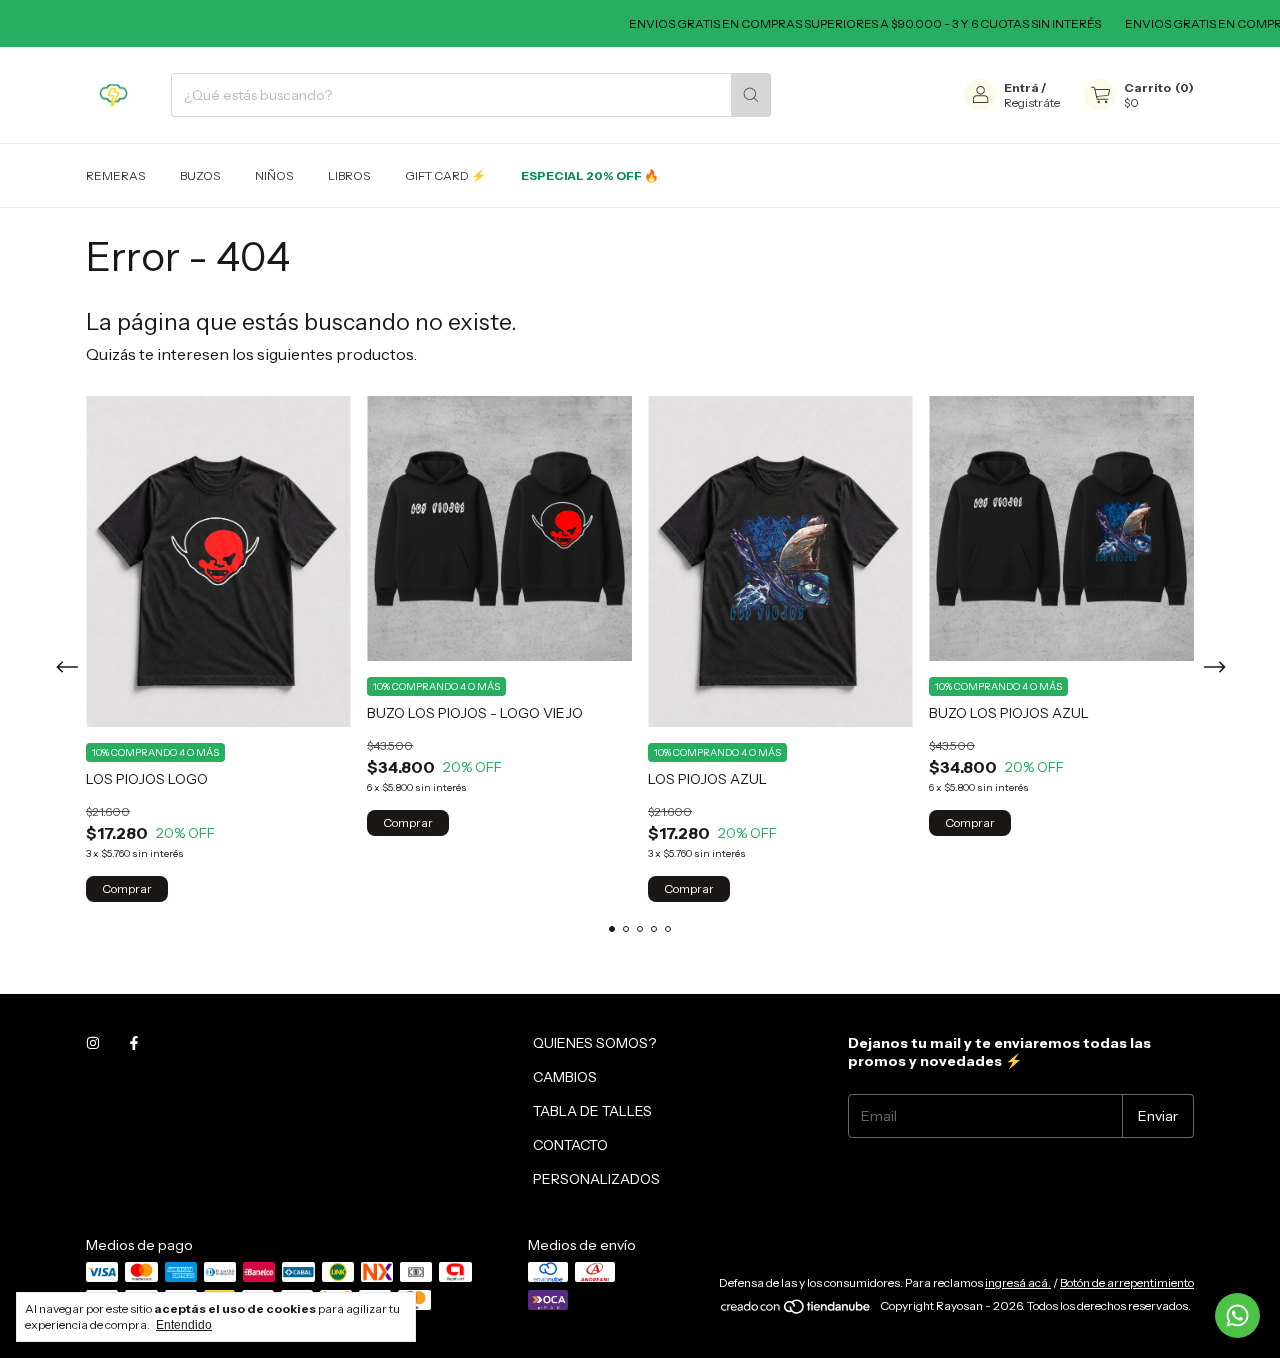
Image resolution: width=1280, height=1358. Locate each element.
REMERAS (115, 175)
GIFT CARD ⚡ (445, 175)
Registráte (1032, 102)
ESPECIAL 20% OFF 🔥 (590, 175)
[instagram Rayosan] (93, 1043)
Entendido (184, 1325)
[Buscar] (751, 95)
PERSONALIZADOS (596, 1179)
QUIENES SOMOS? (594, 1043)
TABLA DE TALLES (592, 1111)
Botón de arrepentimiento (1127, 1282)
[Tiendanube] (796, 1310)
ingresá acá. (1018, 1282)
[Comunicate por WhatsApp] (1237, 1315)
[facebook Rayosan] (134, 1043)
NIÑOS (274, 175)
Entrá (1021, 87)
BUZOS (200, 175)
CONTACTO (570, 1145)
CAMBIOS (565, 1077)
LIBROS (349, 175)
